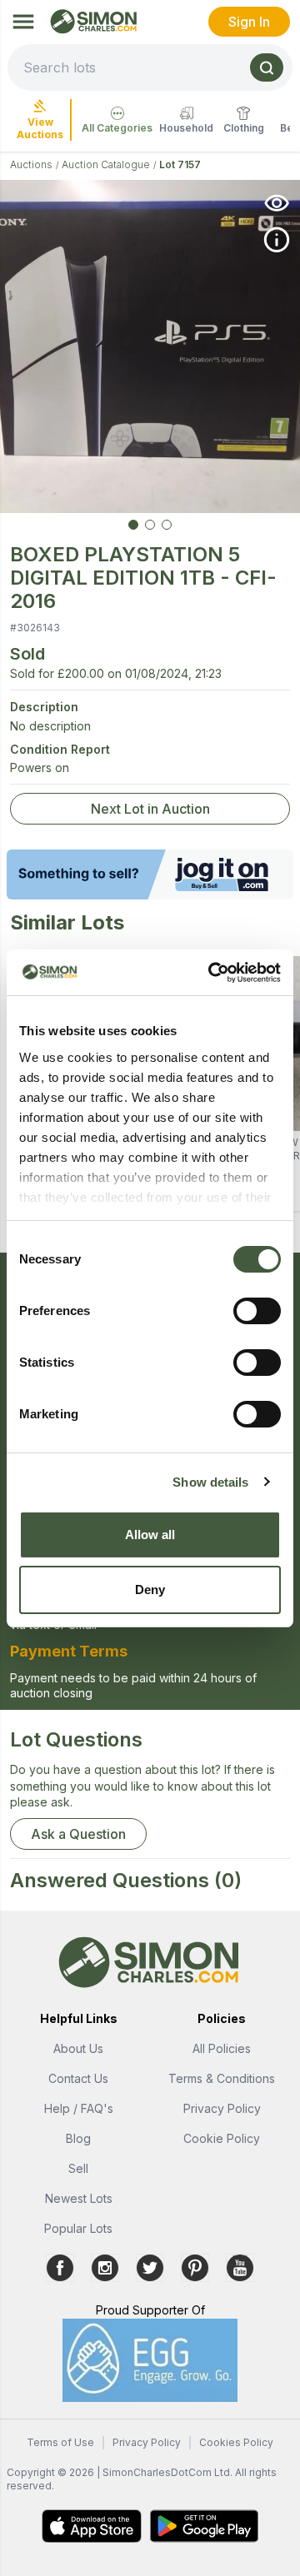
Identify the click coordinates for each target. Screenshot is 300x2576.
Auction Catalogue (106, 164)
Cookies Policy (236, 2442)
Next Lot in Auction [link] (150, 809)
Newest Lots (79, 2198)
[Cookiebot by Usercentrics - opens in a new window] (212, 973)
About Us (78, 2048)
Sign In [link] (249, 22)
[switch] (257, 1311)
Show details (210, 1482)
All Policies (222, 2048)
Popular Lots (78, 2228)
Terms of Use (60, 2442)
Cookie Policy (222, 2138)
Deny (150, 1589)
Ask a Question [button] (78, 1834)
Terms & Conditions (222, 2078)
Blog (78, 2138)
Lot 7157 (180, 164)
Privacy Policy (222, 2108)
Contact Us (78, 2078)
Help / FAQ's (79, 2108)
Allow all (150, 1535)
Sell (78, 2168)
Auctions (31, 164)
